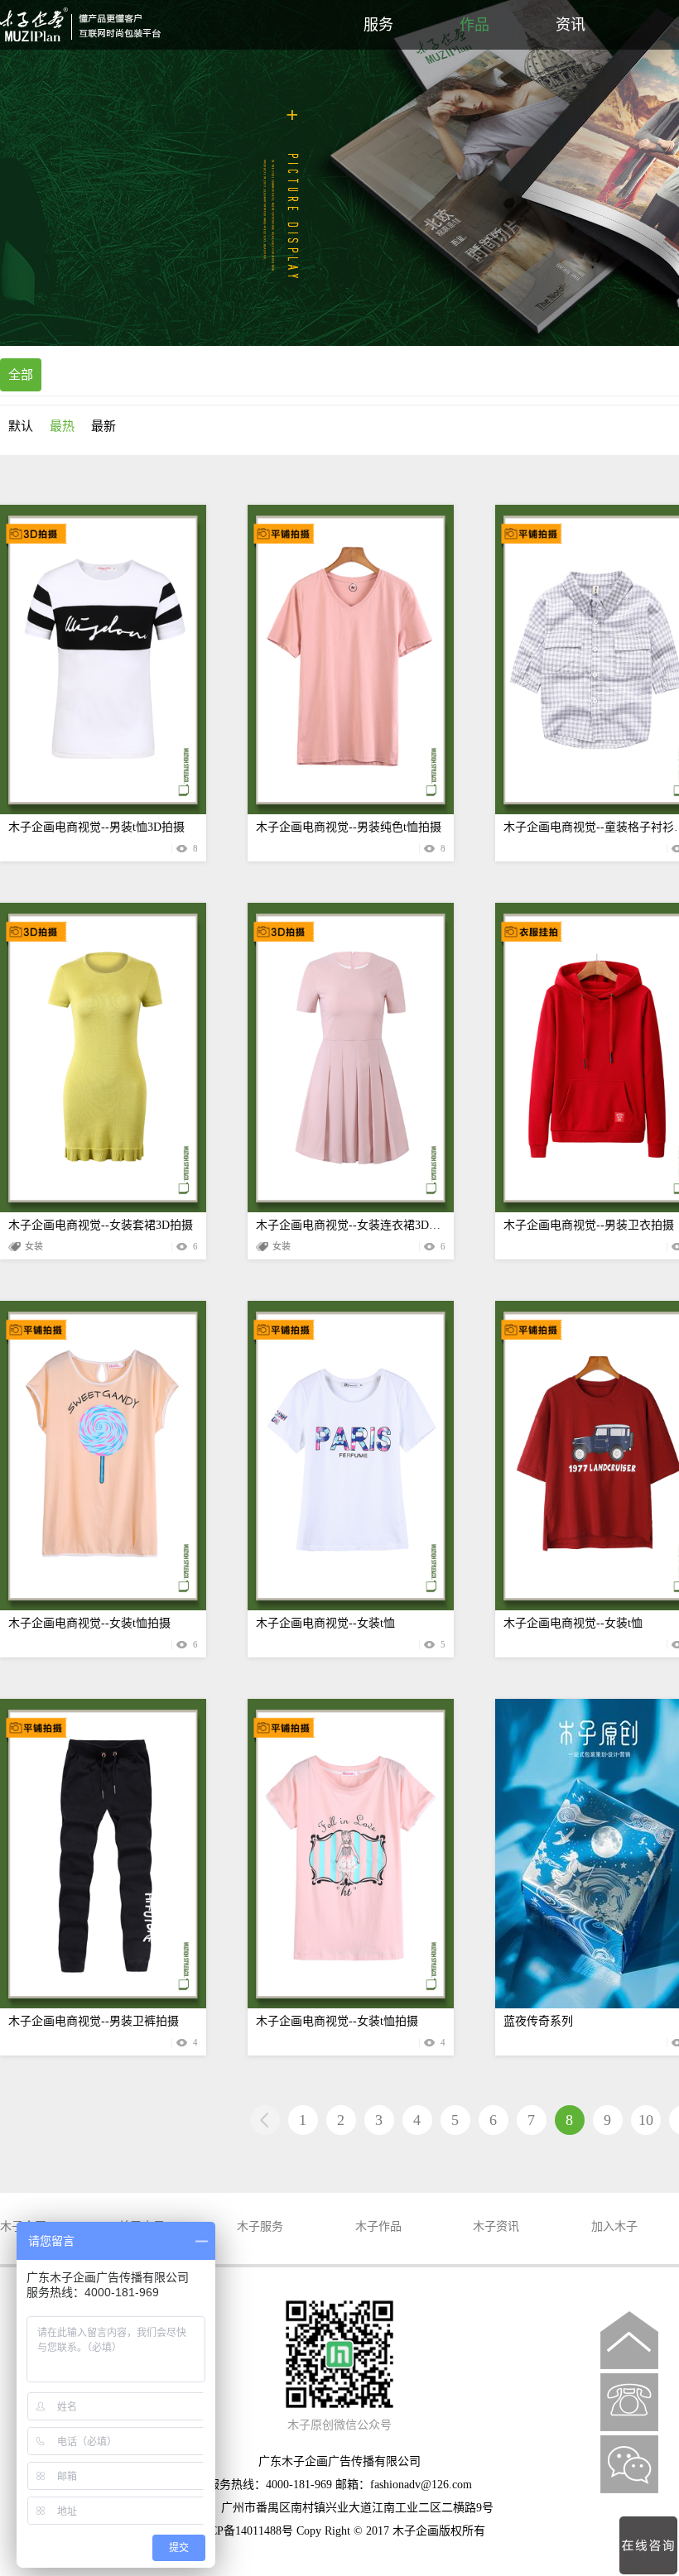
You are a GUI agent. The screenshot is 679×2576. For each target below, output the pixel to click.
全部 (21, 375)
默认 (21, 426)
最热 (62, 426)
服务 (378, 25)
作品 (474, 25)
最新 (104, 426)
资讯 (571, 25)
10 (646, 2120)
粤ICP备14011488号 (243, 2531)
